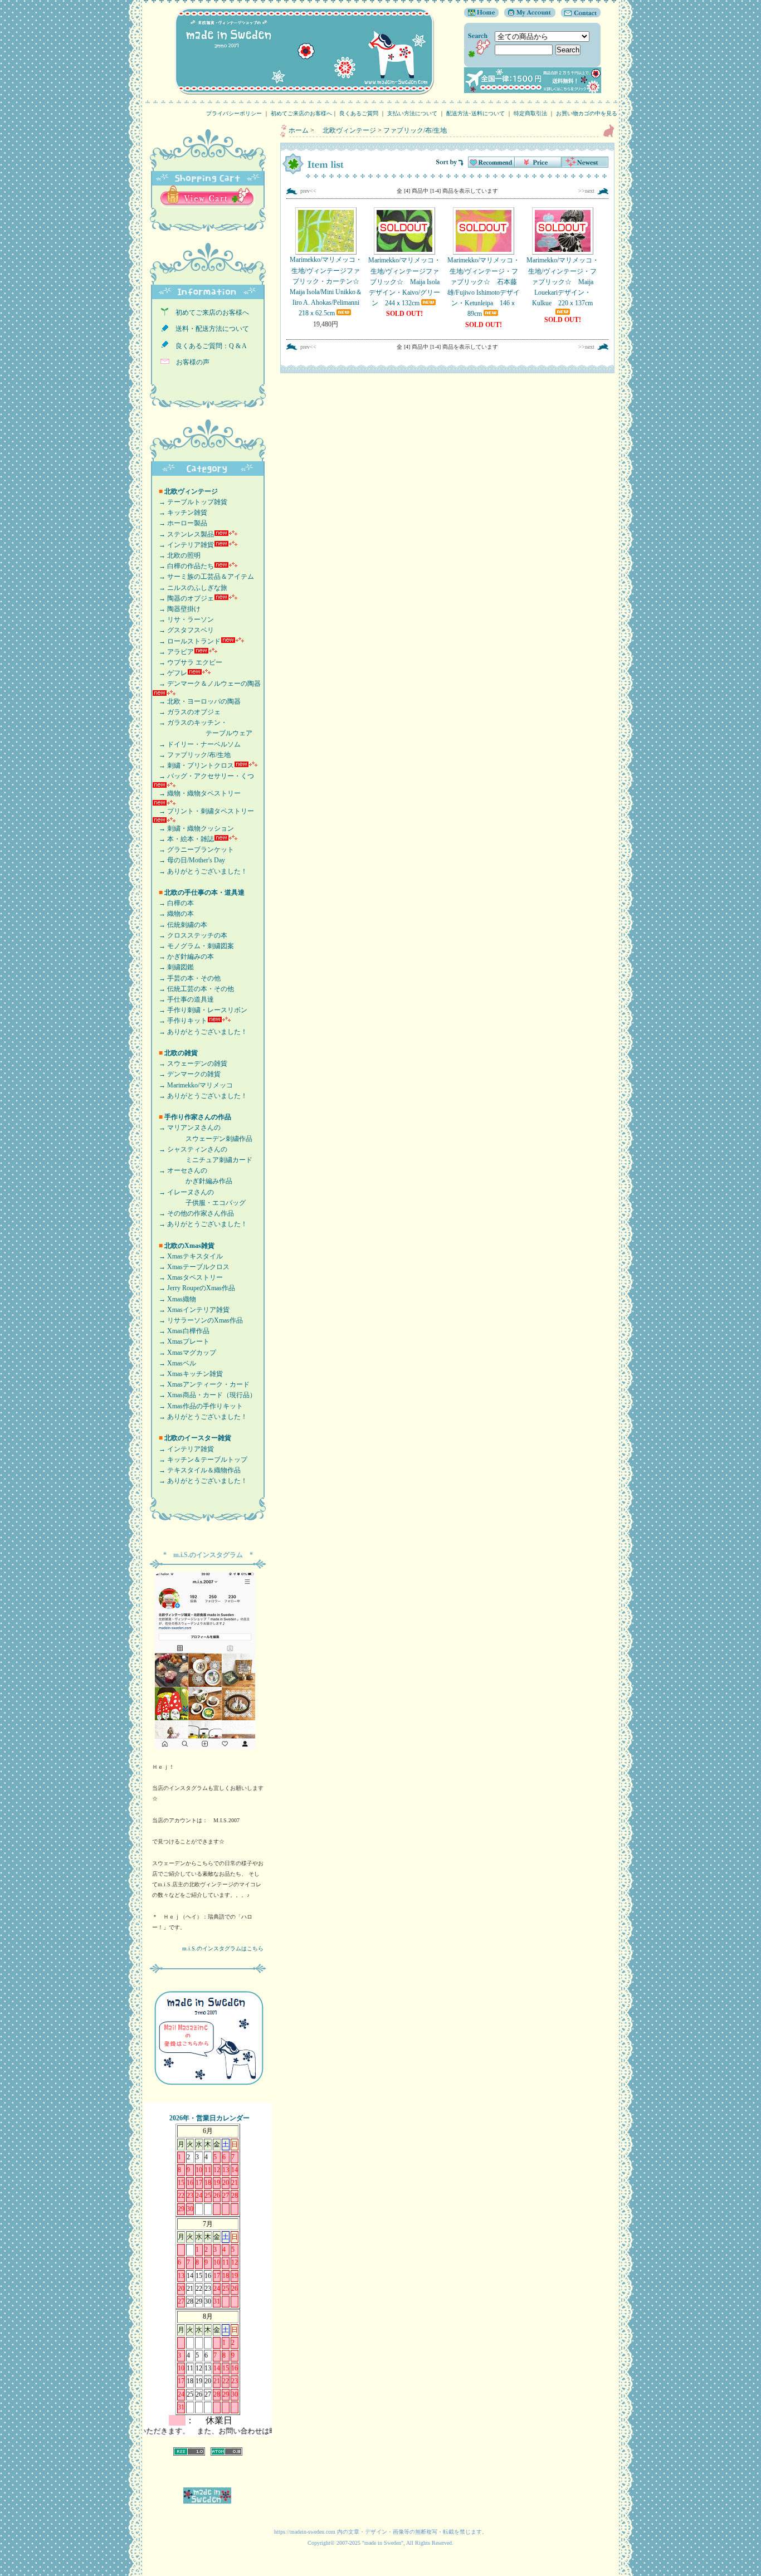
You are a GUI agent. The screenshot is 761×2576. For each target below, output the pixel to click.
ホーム (299, 130)
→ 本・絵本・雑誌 (183, 839)
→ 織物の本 (173, 914)
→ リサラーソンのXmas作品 (197, 1320)
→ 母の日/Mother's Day (189, 860)
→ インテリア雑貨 (183, 545)
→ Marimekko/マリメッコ (192, 1085)
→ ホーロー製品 (180, 523)
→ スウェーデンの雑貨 (190, 1063)
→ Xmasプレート (181, 1341)
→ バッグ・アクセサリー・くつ (203, 776)
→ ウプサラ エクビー (187, 662)
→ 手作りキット (180, 1021)
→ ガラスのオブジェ (186, 712)
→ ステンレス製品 (183, 534)
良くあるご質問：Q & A (208, 346)
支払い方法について (412, 113)
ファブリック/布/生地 (415, 130)
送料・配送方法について (209, 329)
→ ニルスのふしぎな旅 (190, 588)
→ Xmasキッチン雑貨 (187, 1374)
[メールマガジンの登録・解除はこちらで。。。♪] (208, 2090)
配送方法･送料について (475, 113)
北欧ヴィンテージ (346, 130)
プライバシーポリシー (234, 113)
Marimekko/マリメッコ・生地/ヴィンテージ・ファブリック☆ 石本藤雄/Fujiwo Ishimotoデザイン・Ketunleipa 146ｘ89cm (484, 287)
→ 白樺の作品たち (183, 566)
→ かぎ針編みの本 (183, 957)
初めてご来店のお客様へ (301, 113)
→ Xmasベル (174, 1363)
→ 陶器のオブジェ (183, 598)
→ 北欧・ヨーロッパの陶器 (196, 701)
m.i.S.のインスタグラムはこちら (223, 1948)
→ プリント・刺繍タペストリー (203, 811)
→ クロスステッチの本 (190, 935)
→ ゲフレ (170, 673)
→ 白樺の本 (173, 903)
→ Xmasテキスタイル (187, 1256)
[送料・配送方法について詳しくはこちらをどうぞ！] (533, 91)
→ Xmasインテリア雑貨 (191, 1310)
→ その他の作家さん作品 (193, 1213)
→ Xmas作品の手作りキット (197, 1406)
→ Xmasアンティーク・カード (201, 1384)
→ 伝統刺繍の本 (180, 925)
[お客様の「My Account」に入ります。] (527, 15)
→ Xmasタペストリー (187, 1277)
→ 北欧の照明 (176, 555)
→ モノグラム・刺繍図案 (193, 946)
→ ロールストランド (186, 641)
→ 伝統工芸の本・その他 (193, 989)
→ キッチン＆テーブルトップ (200, 1460)
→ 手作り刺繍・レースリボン (200, 1010)
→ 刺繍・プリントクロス (193, 765)
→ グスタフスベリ (183, 630)
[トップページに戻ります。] (481, 15)
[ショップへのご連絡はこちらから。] (578, 15)
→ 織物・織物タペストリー (196, 793)
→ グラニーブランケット (193, 850)
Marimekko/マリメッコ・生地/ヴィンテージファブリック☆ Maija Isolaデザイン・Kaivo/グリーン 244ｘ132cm (404, 282)
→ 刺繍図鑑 (173, 967)
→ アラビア (173, 652)
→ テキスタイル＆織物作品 (196, 1470)
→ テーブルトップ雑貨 (190, 502)
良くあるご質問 (359, 113)
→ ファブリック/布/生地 (191, 755)
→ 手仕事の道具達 (183, 999)
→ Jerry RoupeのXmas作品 (194, 1288)
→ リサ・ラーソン (183, 619)
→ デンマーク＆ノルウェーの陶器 (206, 684)
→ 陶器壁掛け (176, 609)
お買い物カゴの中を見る (589, 113)
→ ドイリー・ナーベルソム (196, 744)
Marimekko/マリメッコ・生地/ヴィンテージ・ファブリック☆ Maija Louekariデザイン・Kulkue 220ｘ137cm (563, 282)
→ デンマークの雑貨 (186, 1074)
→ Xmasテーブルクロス (191, 1267)
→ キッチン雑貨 (180, 513)
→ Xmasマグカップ (184, 1353)
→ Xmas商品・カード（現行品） (204, 1395)
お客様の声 (189, 362)
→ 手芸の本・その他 (186, 978)
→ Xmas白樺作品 (181, 1331)
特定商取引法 (530, 113)
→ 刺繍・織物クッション (193, 828)
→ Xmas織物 (174, 1299)
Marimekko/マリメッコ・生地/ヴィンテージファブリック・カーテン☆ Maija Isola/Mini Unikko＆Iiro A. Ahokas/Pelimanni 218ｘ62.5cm (328, 286)
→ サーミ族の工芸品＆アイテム (203, 577)
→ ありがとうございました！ (200, 871)
